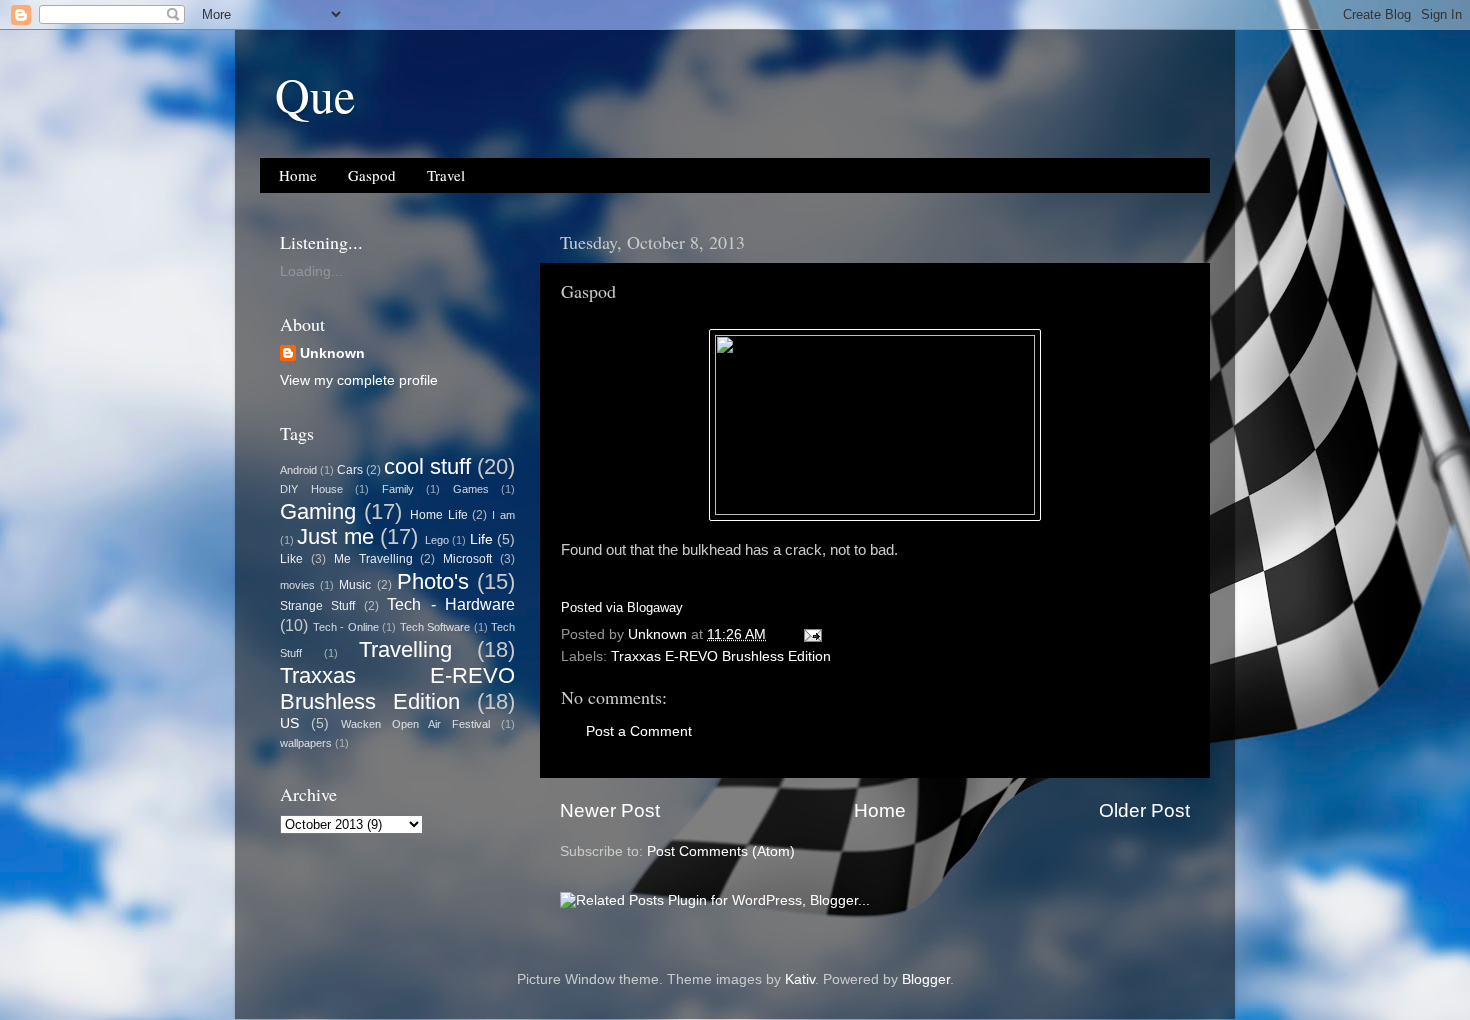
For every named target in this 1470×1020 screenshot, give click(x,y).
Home (298, 175)
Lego (437, 540)
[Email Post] (811, 634)
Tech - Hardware (451, 604)
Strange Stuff (317, 606)
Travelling (405, 649)
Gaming (318, 511)
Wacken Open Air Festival (416, 724)
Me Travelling (373, 559)
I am (503, 515)
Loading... (311, 271)
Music (355, 585)
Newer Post (610, 810)
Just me (335, 536)
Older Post (1144, 810)
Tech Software (435, 627)
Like (291, 559)
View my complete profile (359, 380)
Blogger (926, 979)
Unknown (332, 353)
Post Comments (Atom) (721, 851)
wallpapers (306, 743)
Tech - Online (346, 627)
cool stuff (427, 466)
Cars (350, 470)
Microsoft (467, 559)
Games (471, 489)
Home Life (439, 515)
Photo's (433, 581)
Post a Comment (639, 731)
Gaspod (372, 175)
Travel (446, 175)
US (289, 723)
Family (398, 489)
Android (298, 470)
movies (297, 585)
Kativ (800, 979)
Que (315, 94)
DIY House (311, 489)
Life (481, 539)
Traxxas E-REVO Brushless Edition (721, 656)
